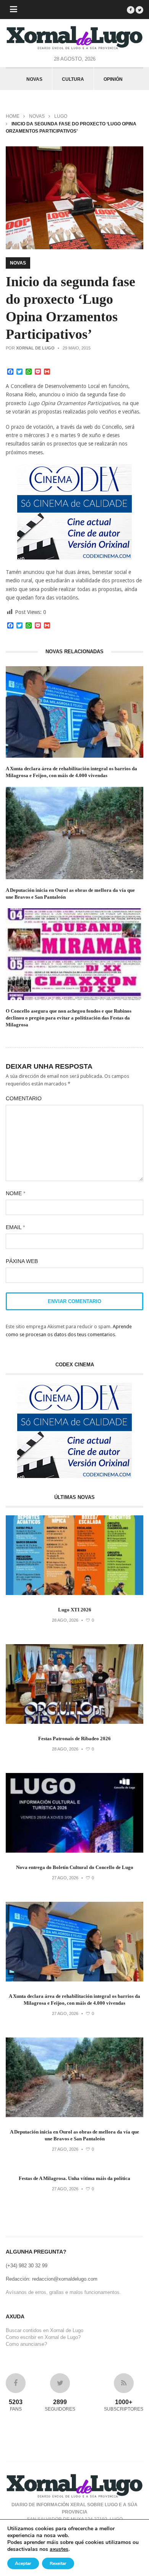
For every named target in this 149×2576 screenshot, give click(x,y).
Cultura (73, 79)
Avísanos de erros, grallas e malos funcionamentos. (63, 2292)
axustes (59, 2549)
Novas (34, 79)
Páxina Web (22, 1261)
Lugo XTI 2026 (75, 1610)
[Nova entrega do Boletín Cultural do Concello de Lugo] (74, 1851)
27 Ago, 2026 (65, 1878)
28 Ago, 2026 (65, 1620)
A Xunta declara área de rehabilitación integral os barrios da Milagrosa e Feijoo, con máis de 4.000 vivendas (71, 772)
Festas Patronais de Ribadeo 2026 (74, 1738)
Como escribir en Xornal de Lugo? (43, 2337)
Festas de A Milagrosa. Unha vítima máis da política (74, 2178)
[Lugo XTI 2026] (74, 1593)
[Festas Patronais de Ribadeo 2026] (74, 1722)
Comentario (24, 1098)
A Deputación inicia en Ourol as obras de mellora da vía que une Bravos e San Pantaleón (70, 894)
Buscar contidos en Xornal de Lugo (45, 2330)
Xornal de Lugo (35, 348)
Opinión (113, 79)
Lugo (61, 116)
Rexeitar (58, 2563)
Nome (15, 1193)
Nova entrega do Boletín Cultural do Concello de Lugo (75, 1867)
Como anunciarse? (26, 2344)
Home (13, 116)
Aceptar (23, 2563)
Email (15, 1227)
